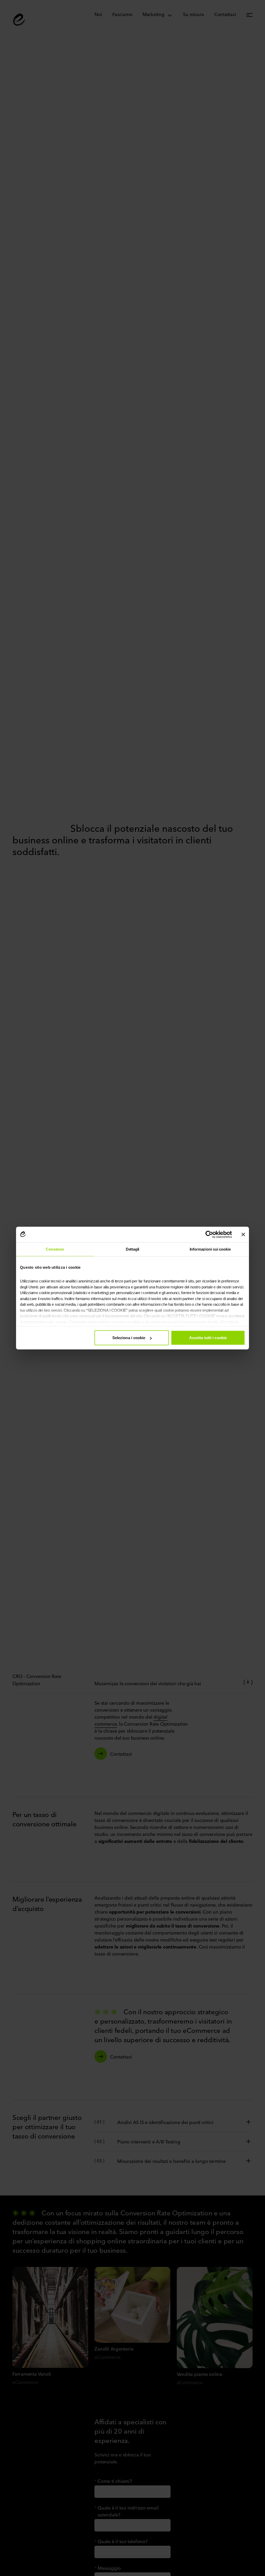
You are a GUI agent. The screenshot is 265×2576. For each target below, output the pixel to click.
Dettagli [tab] (133, 1249)
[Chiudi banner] (243, 1234)
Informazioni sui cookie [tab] (210, 1249)
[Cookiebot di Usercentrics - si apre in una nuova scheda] (209, 1234)
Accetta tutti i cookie (208, 1338)
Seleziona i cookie (129, 1338)
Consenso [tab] (55, 1249)
